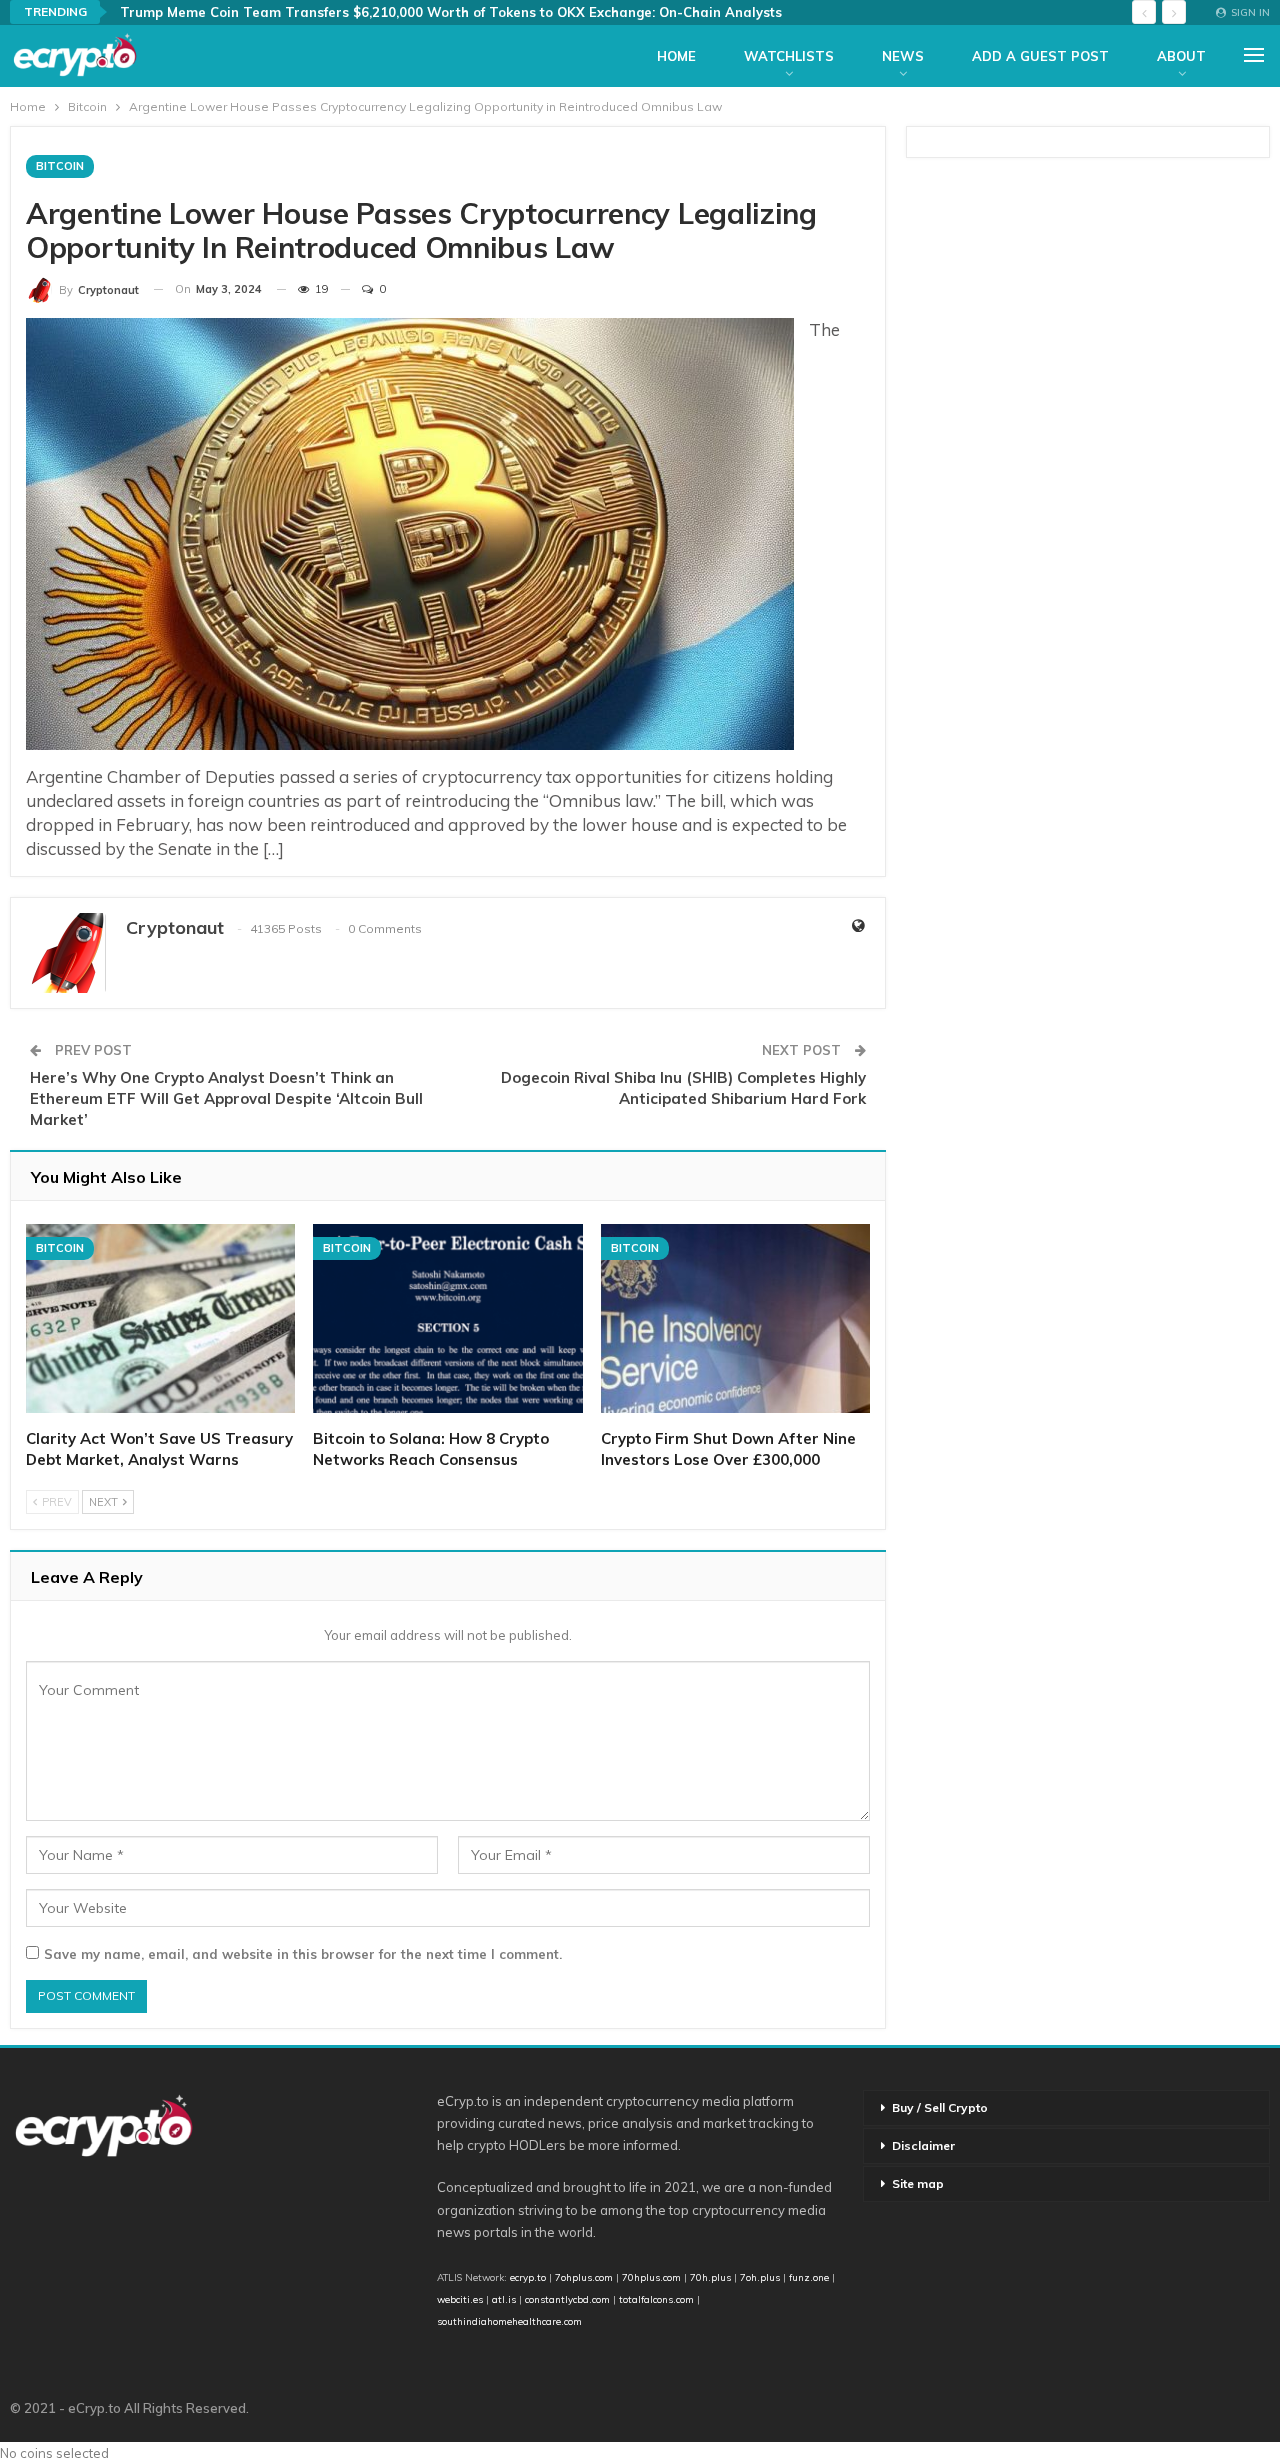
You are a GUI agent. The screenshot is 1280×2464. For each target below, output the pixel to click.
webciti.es (460, 2299)
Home (676, 56)
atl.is (504, 2299)
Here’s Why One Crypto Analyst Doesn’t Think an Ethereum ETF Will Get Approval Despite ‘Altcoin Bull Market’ (226, 1098)
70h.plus (709, 2277)
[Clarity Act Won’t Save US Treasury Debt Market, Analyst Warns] (160, 1318)
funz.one (807, 2277)
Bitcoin (60, 166)
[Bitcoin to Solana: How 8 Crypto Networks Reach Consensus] (447, 1318)
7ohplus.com (584, 2277)
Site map (918, 2183)
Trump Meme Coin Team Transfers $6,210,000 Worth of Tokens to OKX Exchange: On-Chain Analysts (451, 12)
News (903, 56)
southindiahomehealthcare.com (509, 2321)
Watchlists (789, 56)
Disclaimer (923, 2145)
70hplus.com (651, 2277)
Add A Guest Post (1040, 56)
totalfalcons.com (656, 2299)
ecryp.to (528, 2277)
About (1181, 56)
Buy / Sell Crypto (940, 2107)
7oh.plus (760, 2277)
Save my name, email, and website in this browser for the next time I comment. (303, 1954)
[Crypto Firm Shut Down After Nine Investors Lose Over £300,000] (735, 1318)
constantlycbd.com (567, 2299)
